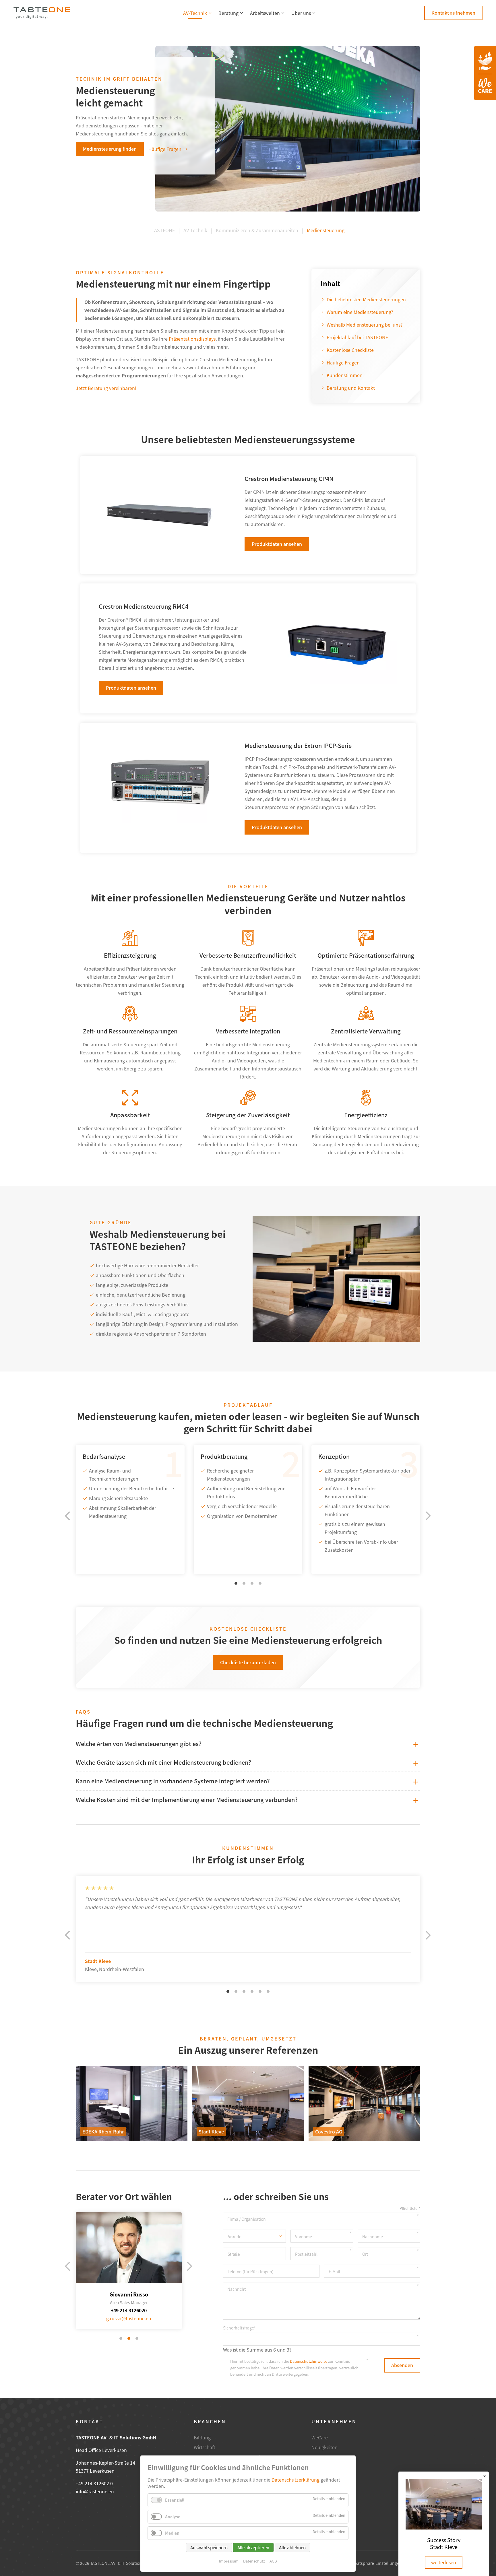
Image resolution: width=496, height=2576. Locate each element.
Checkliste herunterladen (248, 1662)
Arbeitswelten (265, 13)
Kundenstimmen (345, 375)
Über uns (301, 13)
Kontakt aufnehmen (453, 13)
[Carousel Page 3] (252, 1583)
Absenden (402, 2365)
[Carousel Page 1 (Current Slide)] (236, 1583)
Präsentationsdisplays (192, 339)
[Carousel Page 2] (244, 1583)
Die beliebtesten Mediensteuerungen (366, 299)
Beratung (228, 13)
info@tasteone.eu (95, 2491)
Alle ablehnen (292, 2547)
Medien (172, 2533)
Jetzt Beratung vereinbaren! (106, 388)
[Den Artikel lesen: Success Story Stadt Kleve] (444, 2527)
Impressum (229, 2561)
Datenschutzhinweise (309, 2361)
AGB (273, 2561)
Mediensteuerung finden (110, 149)
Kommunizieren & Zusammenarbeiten (257, 230)
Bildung (202, 2437)
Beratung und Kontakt (351, 388)
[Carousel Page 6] (268, 1991)
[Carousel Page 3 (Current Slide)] (137, 2338)
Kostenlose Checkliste (350, 350)
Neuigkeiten (324, 2447)
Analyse (173, 2517)
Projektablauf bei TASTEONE (357, 337)
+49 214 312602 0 (94, 2483)
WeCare (320, 2437)
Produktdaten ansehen (277, 544)
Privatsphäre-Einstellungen (376, 2563)
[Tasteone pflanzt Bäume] (485, 73)
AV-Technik (195, 13)
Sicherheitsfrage (239, 2328)
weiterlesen (444, 2562)
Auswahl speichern (209, 2547)
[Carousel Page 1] (121, 2338)
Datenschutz (254, 2561)
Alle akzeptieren (253, 2547)
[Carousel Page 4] (260, 1583)
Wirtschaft (205, 2447)
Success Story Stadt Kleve (444, 2543)
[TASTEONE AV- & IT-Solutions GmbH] (42, 13)
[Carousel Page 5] (260, 1991)
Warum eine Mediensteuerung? (360, 312)
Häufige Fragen (165, 149)
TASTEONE (163, 230)
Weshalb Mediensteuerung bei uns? (365, 325)
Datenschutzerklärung (296, 2480)
